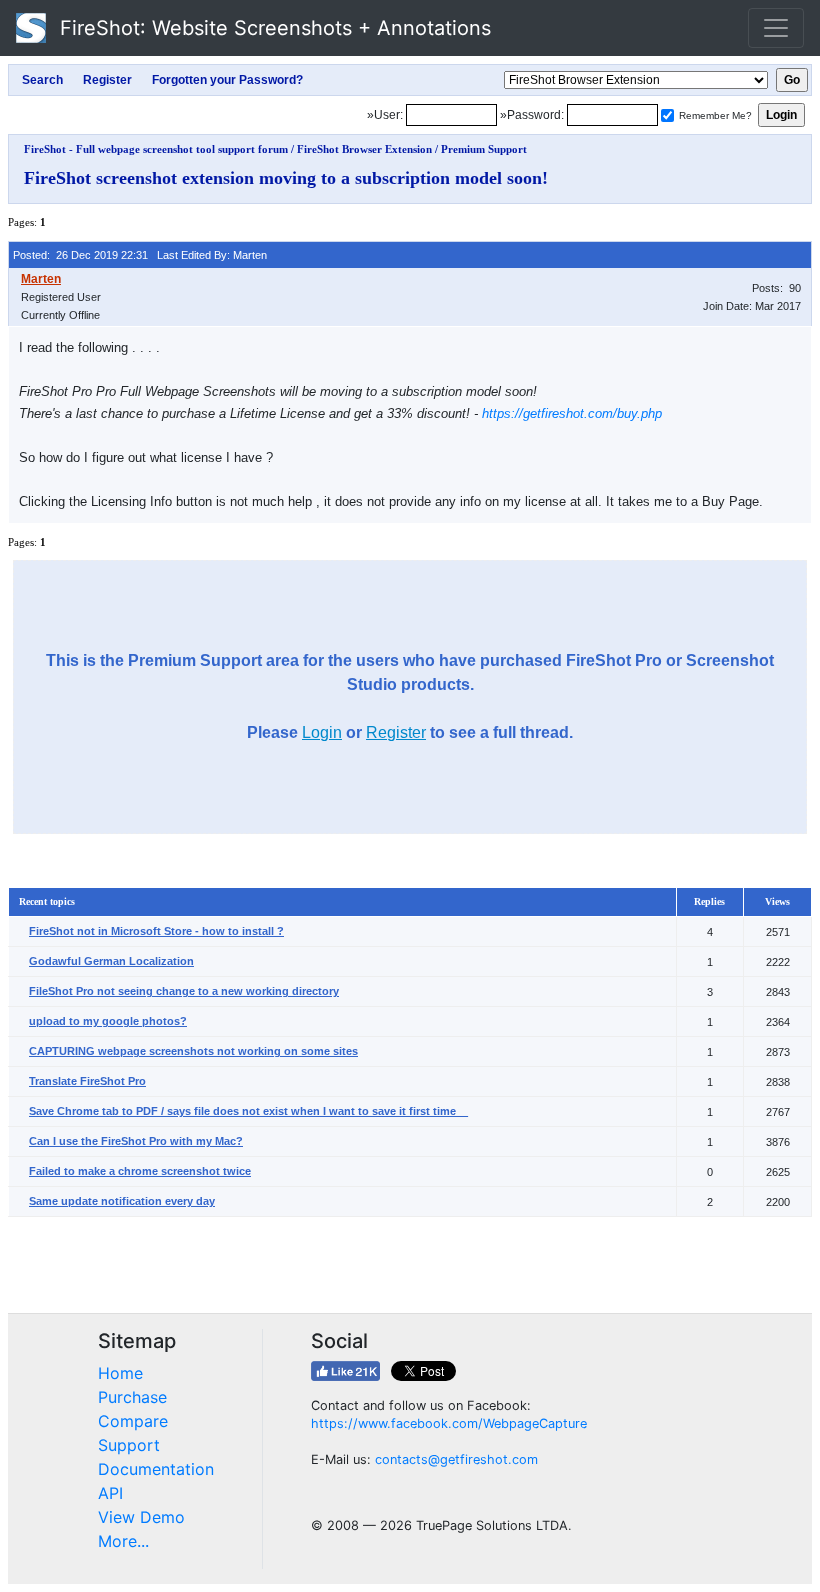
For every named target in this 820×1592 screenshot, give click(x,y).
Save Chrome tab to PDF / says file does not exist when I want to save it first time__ (248, 1111)
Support (129, 1445)
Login (322, 732)
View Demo (141, 1517)
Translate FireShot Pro (87, 1081)
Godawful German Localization (111, 961)
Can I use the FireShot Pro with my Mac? (136, 1141)
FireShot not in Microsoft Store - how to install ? (156, 931)
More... (123, 1541)
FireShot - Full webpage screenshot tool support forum (156, 149)
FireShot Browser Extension (364, 149)
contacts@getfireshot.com (456, 1459)
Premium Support (484, 149)
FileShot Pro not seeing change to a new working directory (184, 991)
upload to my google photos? (108, 1021)
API (110, 1493)
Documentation (156, 1469)
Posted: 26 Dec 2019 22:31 (80, 255)
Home (120, 1373)
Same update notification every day (122, 1201)
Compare (133, 1421)
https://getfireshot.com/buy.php (572, 413)
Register (396, 732)
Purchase (132, 1397)
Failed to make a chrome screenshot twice (140, 1171)
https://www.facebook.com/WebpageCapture (449, 1423)
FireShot (272, 28)
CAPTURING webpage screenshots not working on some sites (193, 1051)
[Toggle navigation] (776, 28)
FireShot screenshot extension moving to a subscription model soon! (286, 178)
